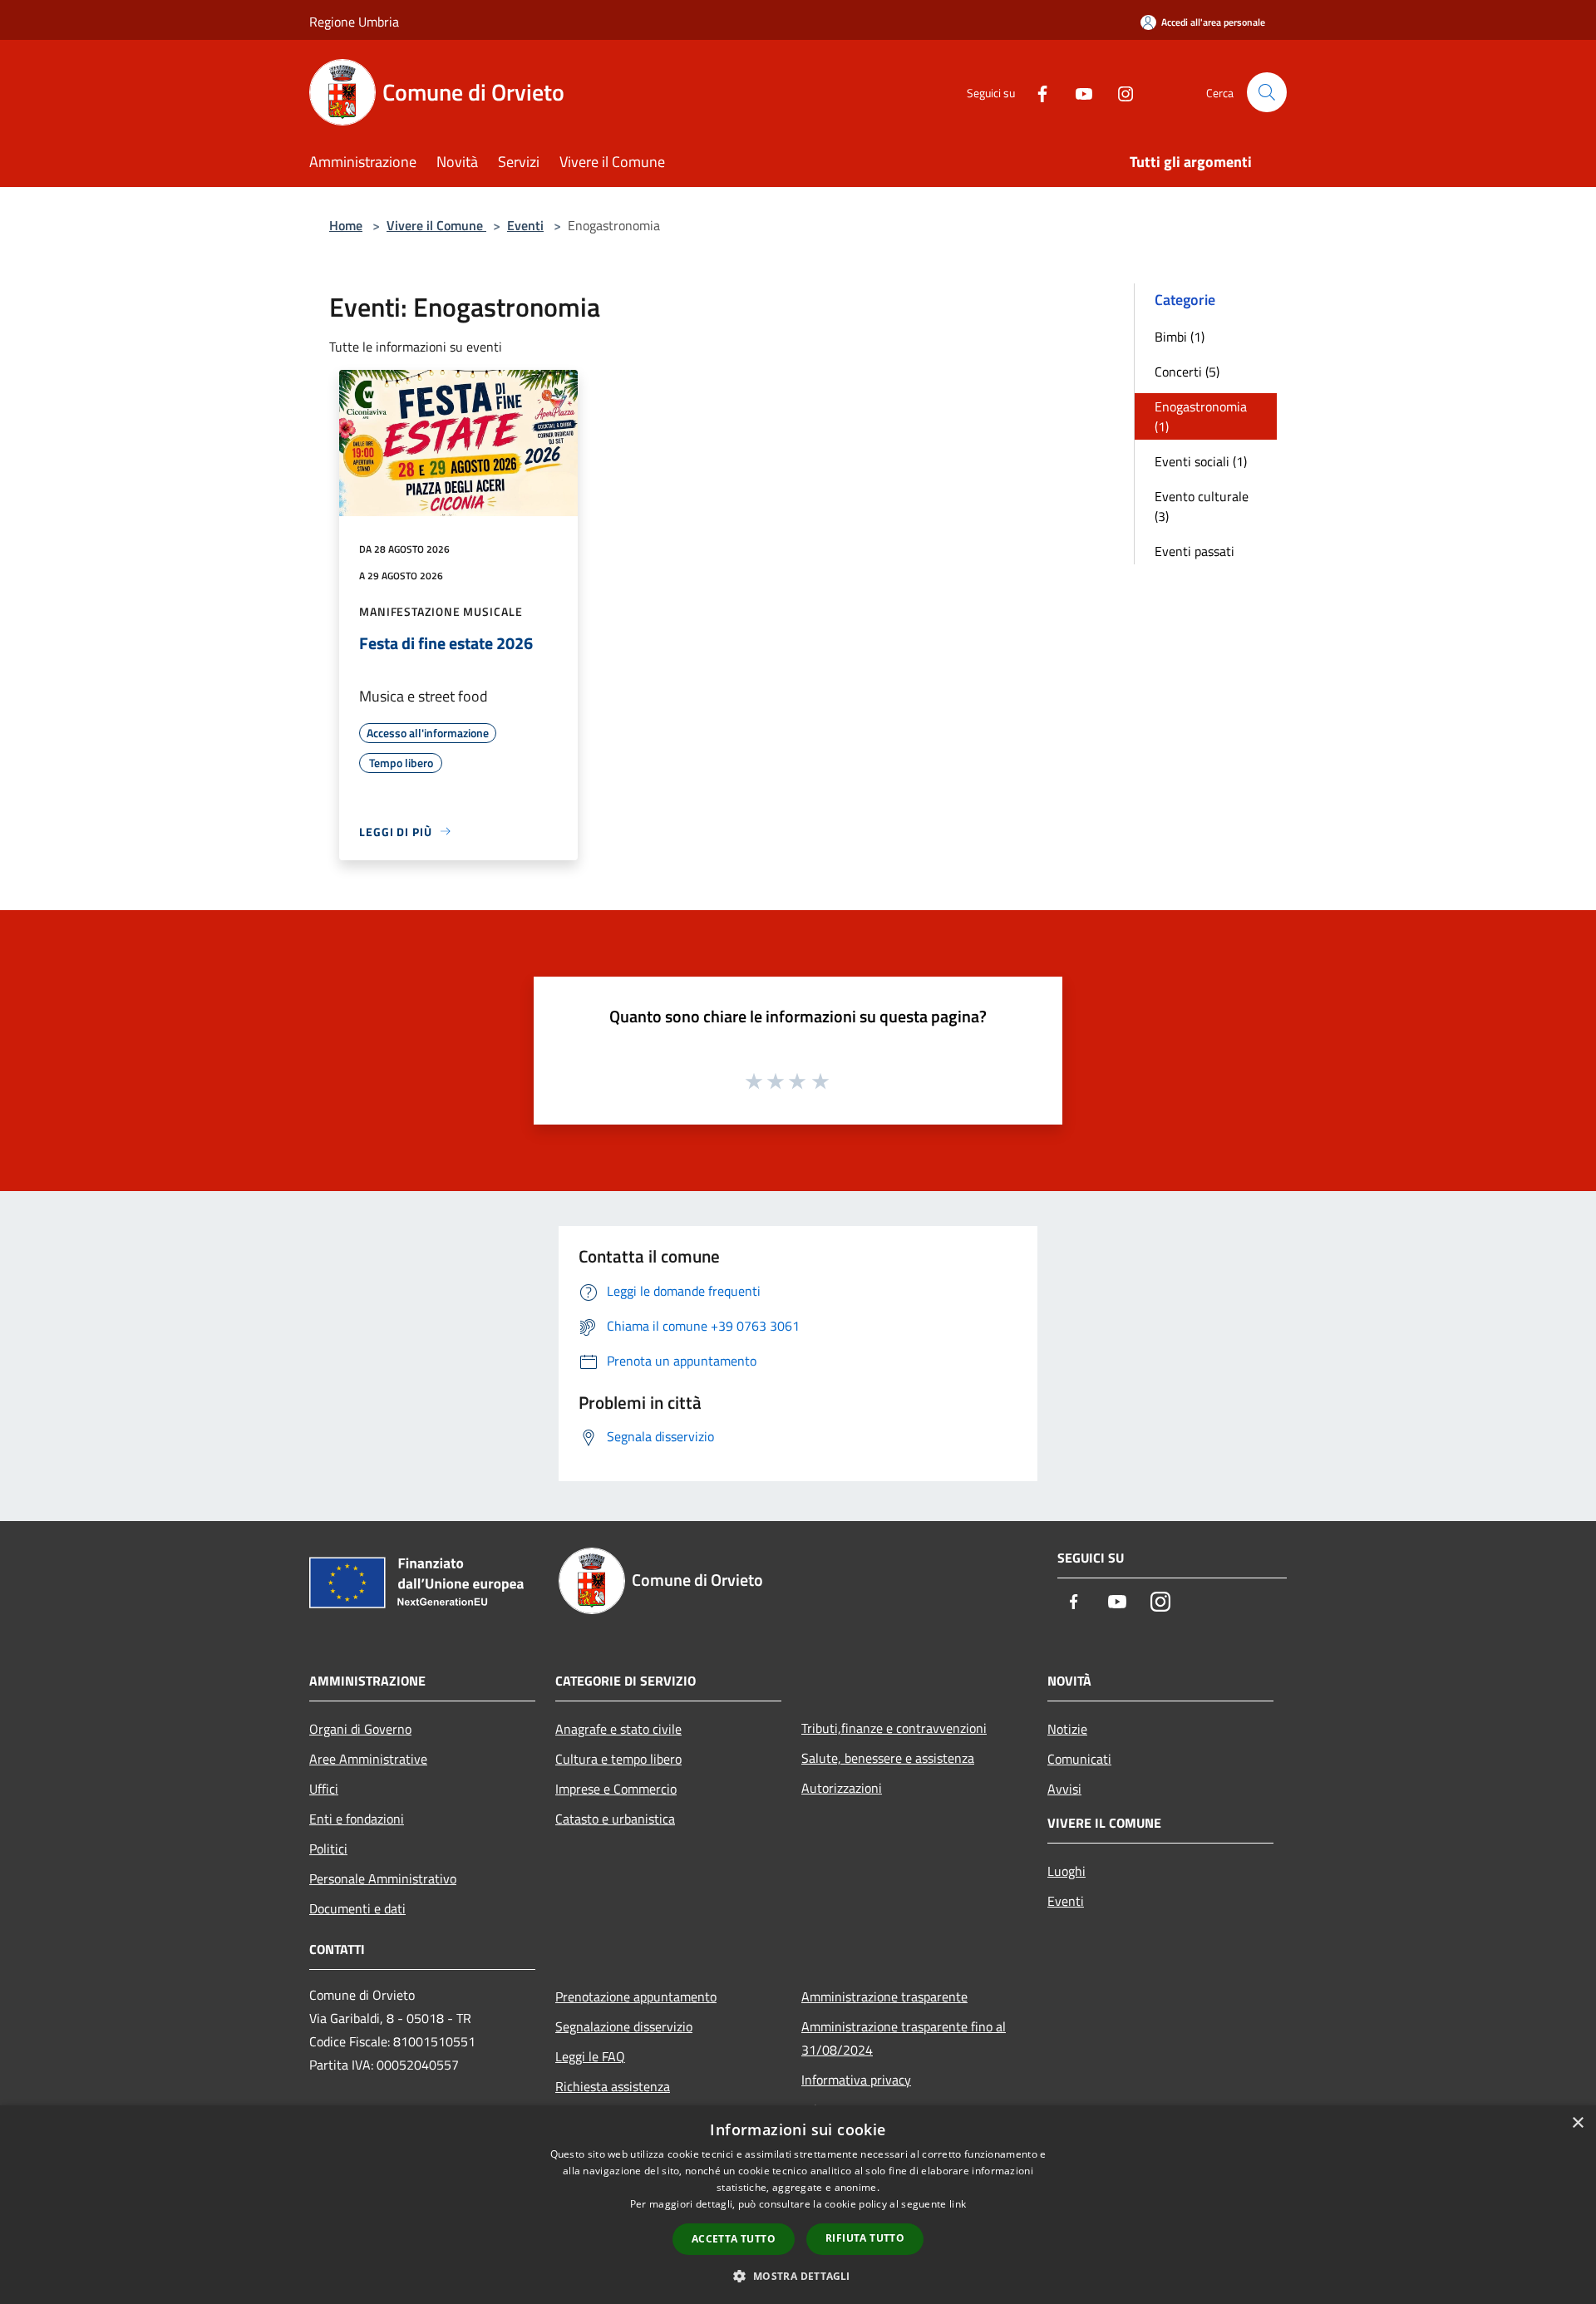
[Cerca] (1267, 92)
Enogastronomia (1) (1201, 416)
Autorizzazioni (842, 1788)
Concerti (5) (1187, 372)
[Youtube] (1077, 92)
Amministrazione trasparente (884, 1996)
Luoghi (1066, 1871)
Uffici (324, 1789)
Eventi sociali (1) (1201, 461)
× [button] (1577, 2123)
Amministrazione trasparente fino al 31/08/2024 (904, 2038)
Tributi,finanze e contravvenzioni (894, 1728)
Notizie (1067, 1729)
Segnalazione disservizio (624, 2026)
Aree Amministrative (368, 1759)
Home (346, 225)
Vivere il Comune (436, 225)
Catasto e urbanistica (615, 1819)
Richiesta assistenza (613, 2086)
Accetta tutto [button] (734, 2239)
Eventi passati (1195, 551)
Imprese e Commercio (616, 1789)
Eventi (525, 225)
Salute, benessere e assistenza (888, 1758)
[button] (798, 2276)
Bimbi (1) (1180, 337)
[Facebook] (1036, 92)
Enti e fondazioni (357, 1819)
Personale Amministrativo (383, 1878)
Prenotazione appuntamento (636, 1996)
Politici (328, 1849)
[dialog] (798, 2205)
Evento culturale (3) (1202, 506)
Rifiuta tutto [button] (865, 2238)
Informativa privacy (856, 2080)
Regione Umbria (354, 22)
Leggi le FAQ (590, 2056)
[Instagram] (1119, 92)
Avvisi (1064, 1789)
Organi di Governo (360, 1729)
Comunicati (1079, 1759)
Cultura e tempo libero (618, 1759)
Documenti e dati (357, 1908)
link (958, 2204)
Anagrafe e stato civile (618, 1729)
